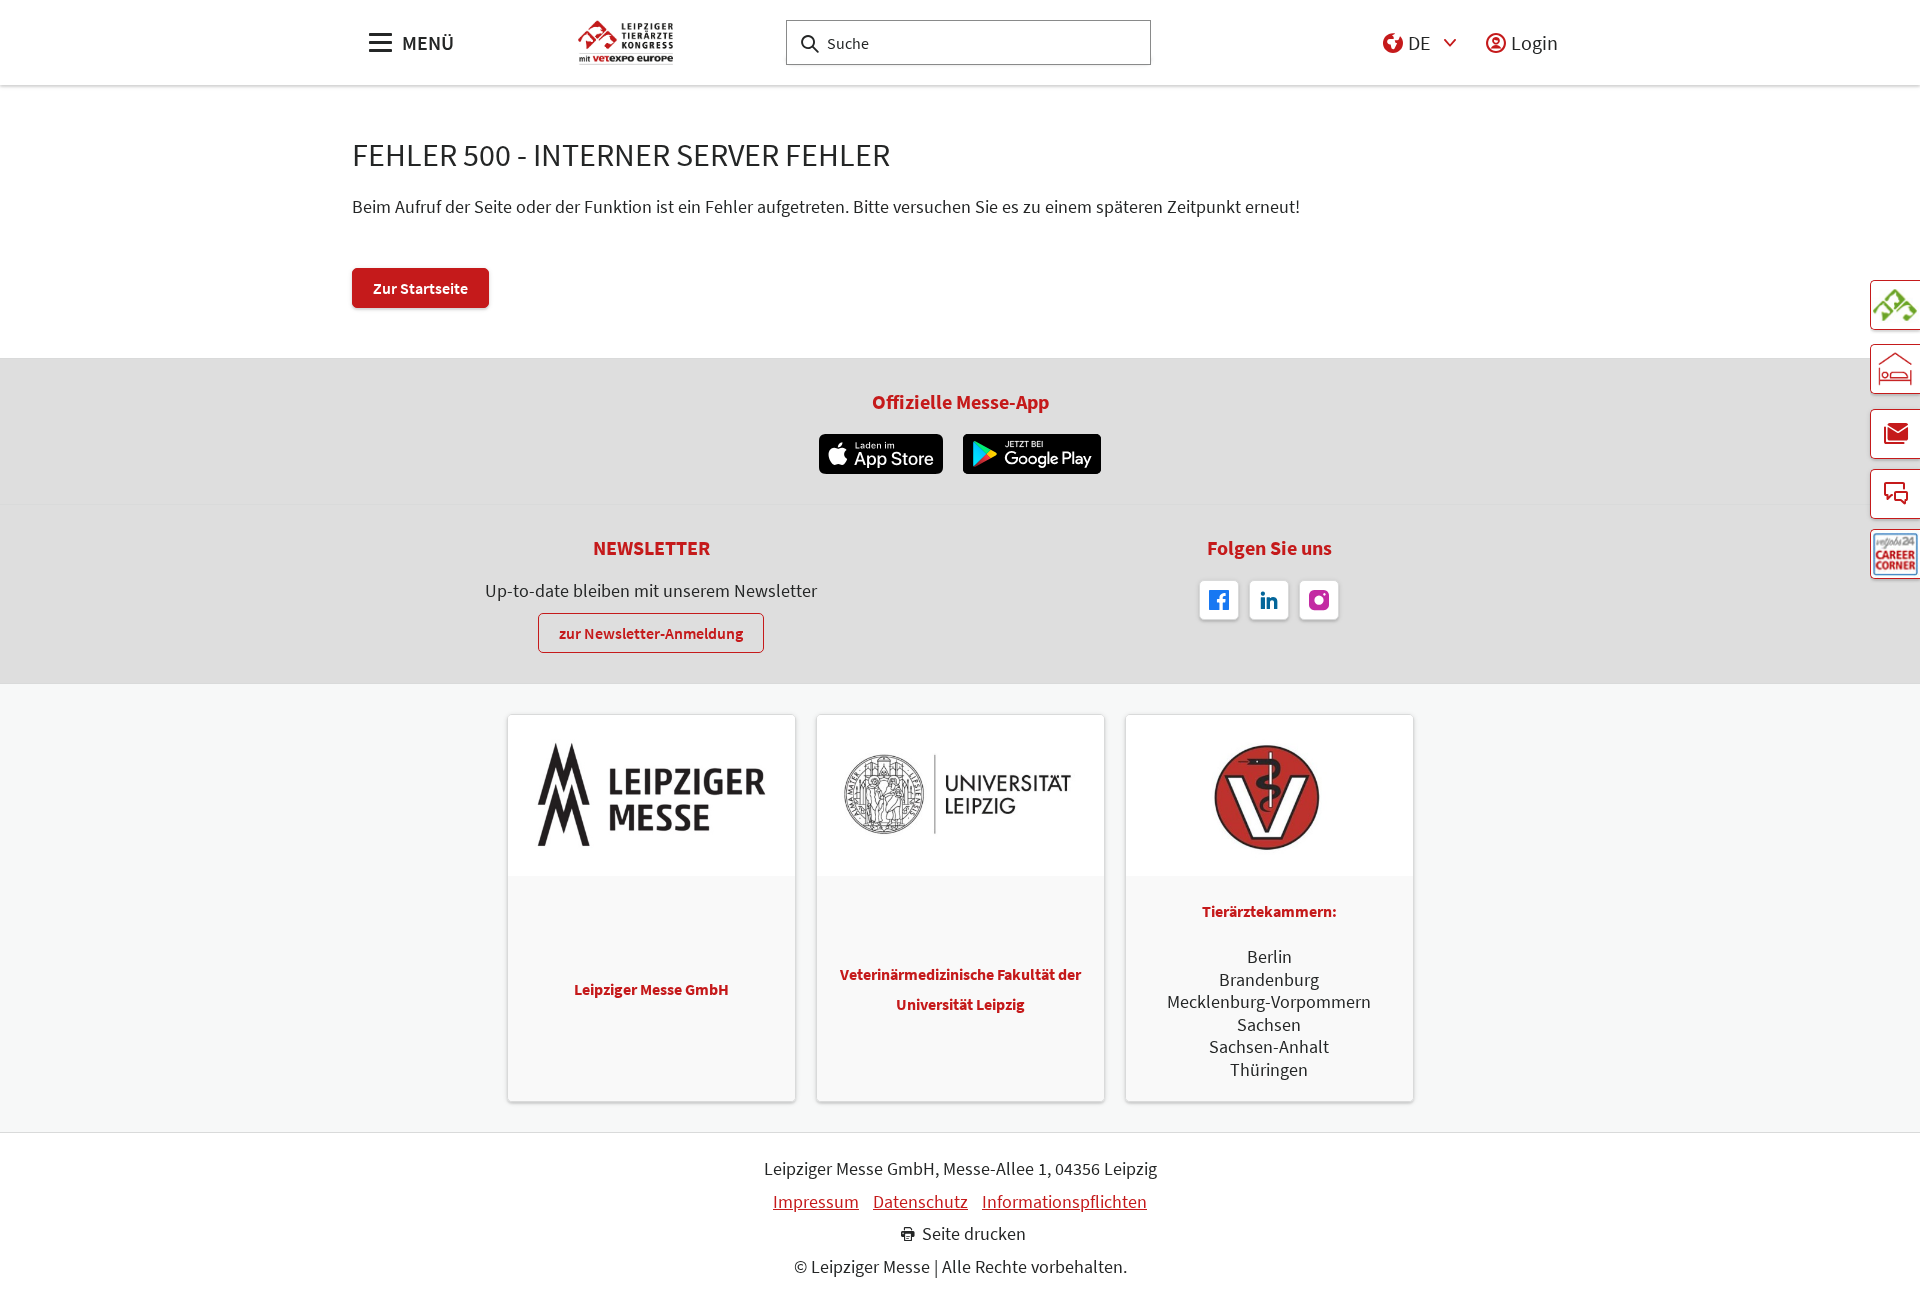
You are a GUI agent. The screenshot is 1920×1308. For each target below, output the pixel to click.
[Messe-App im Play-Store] (1032, 454)
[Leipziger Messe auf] (1269, 600)
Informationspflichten (1064, 1202)
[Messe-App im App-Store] (880, 454)
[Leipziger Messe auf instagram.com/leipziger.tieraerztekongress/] (1319, 600)
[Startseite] (625, 42)
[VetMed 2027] (1895, 305)
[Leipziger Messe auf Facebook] (1219, 600)
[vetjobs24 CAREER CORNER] (1895, 554)
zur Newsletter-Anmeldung (651, 633)
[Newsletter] (1895, 434)
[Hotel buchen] (1895, 369)
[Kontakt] (1895, 494)
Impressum (816, 1202)
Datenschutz (920, 1202)
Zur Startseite (420, 288)
